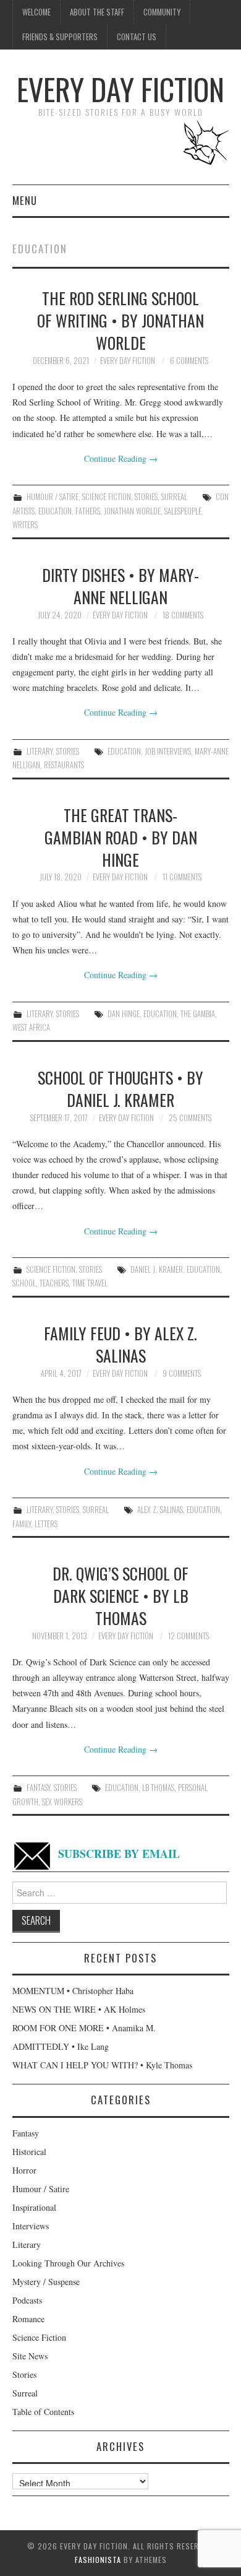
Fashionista (98, 2560)
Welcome (36, 12)
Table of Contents (43, 2412)
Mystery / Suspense (46, 2282)
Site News (30, 2356)
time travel (90, 1283)
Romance (28, 2319)
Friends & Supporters (60, 37)
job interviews (168, 751)
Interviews (31, 2226)
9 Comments (182, 1373)
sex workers (62, 1802)
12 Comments (188, 1636)
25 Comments (190, 1118)
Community (162, 12)
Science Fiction (107, 497)
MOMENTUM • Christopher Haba (73, 1991)
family (22, 1524)
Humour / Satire (53, 497)
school (24, 1283)
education (55, 511)
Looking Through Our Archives (68, 2263)
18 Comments (183, 615)
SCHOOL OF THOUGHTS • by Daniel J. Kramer (120, 1088)
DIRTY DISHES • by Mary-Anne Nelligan (120, 586)
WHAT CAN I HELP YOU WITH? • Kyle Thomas (102, 2065)
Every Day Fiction (120, 89)
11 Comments (182, 877)
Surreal (174, 497)
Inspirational (34, 2207)
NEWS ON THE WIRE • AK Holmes (79, 2009)
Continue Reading (121, 458)
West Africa (31, 1027)
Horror (24, 2170)
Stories (146, 497)
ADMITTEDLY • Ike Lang (61, 2046)
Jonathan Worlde (132, 511)
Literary (40, 751)
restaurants (64, 765)
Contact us (137, 37)
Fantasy (38, 1788)
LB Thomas (158, 1788)
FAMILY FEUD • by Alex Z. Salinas (120, 1344)
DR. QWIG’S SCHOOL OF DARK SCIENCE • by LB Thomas (120, 1595)
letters (46, 1524)
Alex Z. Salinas (160, 1510)
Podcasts (27, 2300)
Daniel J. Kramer (157, 1269)
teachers (54, 1283)
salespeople (183, 511)
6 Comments (189, 361)
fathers (88, 511)
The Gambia (198, 1014)
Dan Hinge (124, 1014)
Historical (29, 2152)
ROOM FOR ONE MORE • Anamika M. (84, 2028)
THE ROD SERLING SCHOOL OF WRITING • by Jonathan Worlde (120, 320)
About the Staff (97, 12)
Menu (25, 200)
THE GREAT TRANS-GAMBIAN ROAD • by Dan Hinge (121, 837)
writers (25, 525)
